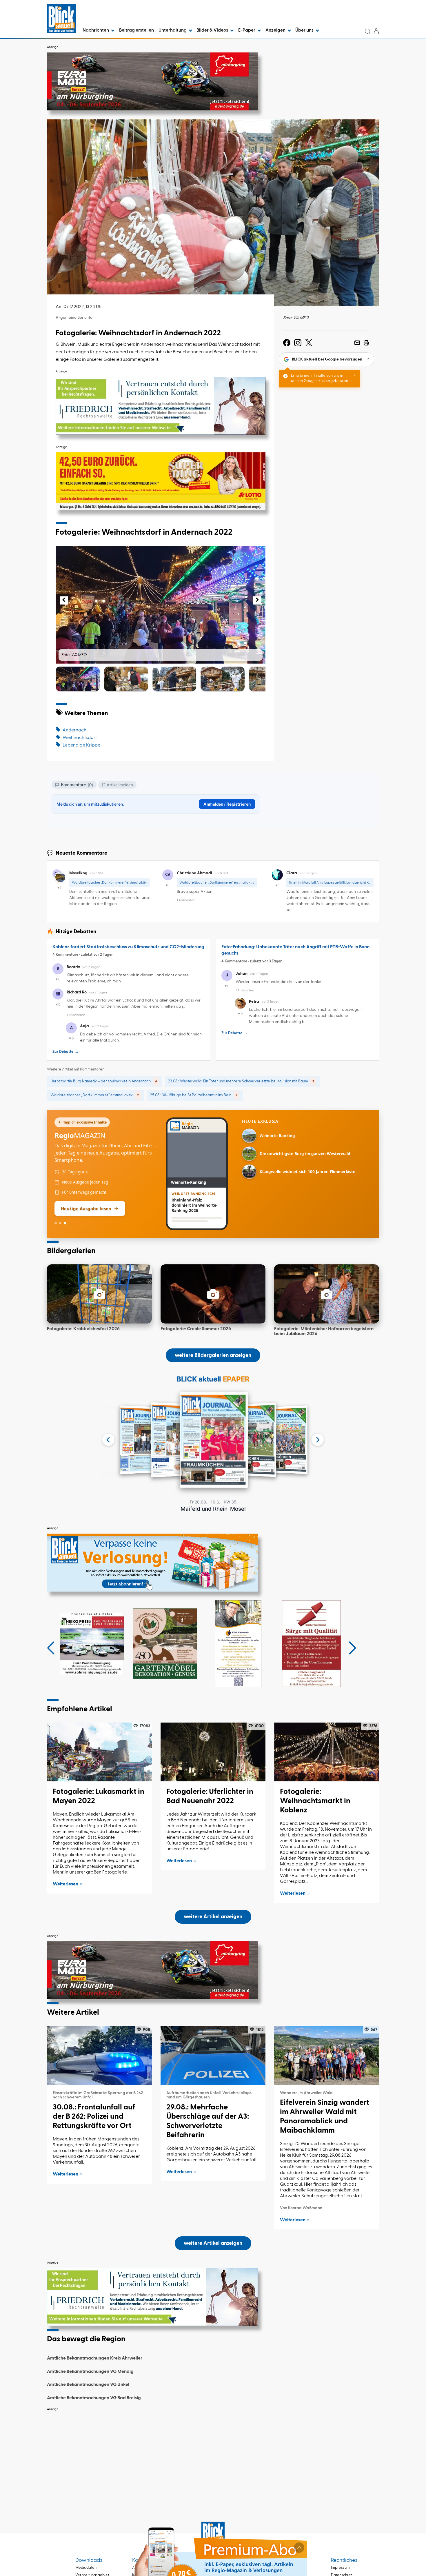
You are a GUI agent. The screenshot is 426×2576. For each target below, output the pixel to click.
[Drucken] (366, 343)
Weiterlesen (65, 1871)
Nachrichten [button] (96, 30)
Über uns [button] (305, 30)
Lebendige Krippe (81, 745)
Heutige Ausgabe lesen (86, 1195)
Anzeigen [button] (276, 30)
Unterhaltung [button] (173, 30)
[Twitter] (309, 343)
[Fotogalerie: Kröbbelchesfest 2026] (99, 1281)
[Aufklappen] (299, 2548)
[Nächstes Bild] (257, 600)
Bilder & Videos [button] (213, 30)
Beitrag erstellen (136, 30)
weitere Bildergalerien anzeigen (213, 1342)
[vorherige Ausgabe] (108, 1427)
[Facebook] (287, 343)
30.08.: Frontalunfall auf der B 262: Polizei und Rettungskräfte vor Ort (94, 2104)
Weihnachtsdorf (80, 738)
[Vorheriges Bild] (64, 600)
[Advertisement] (213, 2442)
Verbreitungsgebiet (92, 2562)
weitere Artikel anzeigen (213, 1904)
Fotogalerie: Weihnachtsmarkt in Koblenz (315, 1788)
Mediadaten (86, 2555)
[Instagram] (298, 343)
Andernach (74, 730)
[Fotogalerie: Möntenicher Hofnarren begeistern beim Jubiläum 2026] (327, 1281)
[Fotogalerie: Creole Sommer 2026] (213, 1281)
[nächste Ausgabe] (318, 1427)
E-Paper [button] (247, 30)
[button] (59, 605)
